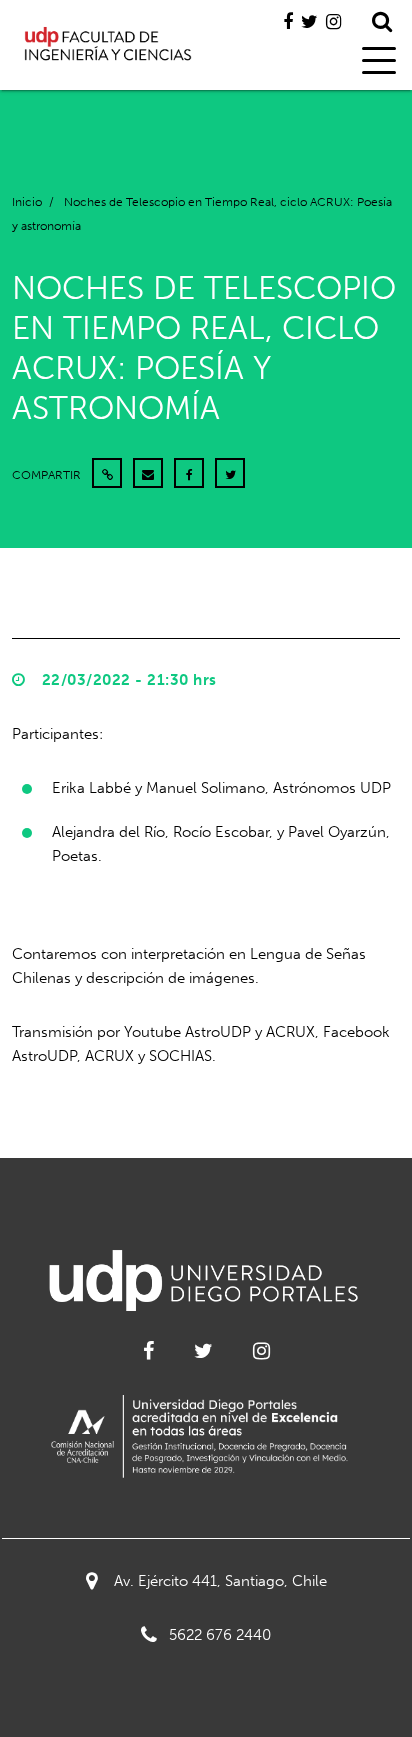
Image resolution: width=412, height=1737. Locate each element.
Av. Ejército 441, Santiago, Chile (220, 1581)
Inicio (27, 202)
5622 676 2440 (220, 1635)
